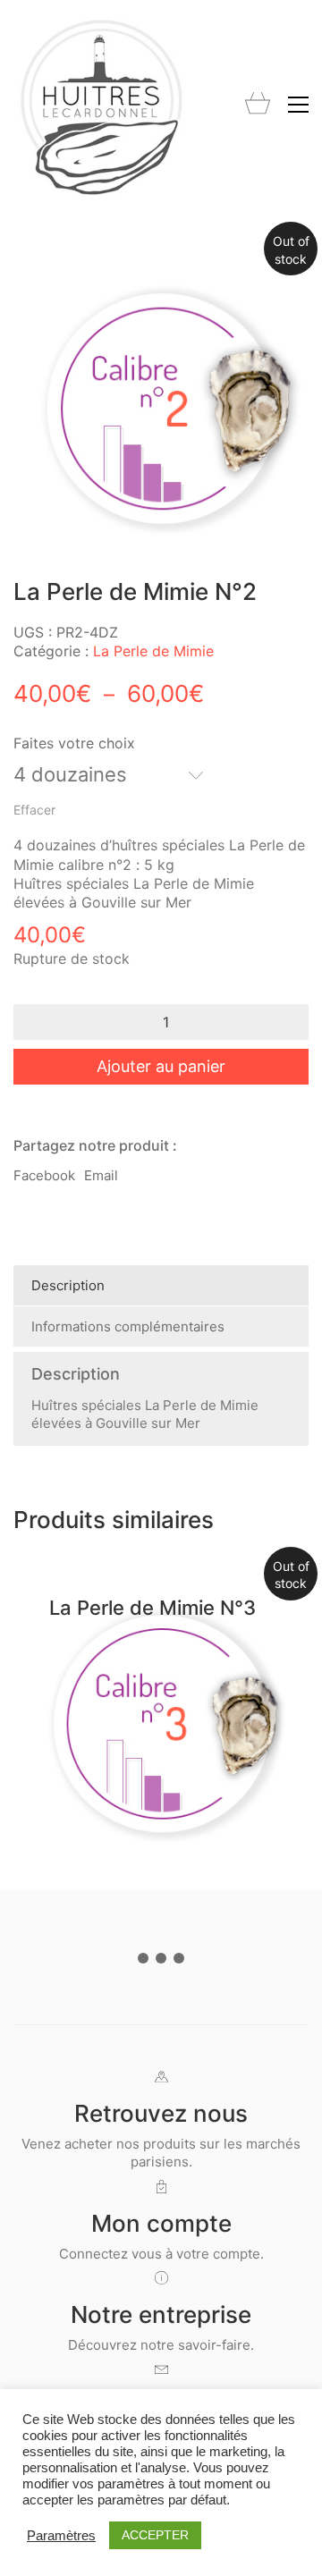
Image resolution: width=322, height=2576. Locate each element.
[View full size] (37, 263)
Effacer (34, 810)
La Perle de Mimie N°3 (153, 1608)
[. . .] (161, 1962)
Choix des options (260, 1828)
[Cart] (258, 105)
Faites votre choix (74, 743)
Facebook (44, 1175)
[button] (298, 105)
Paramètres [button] (61, 2536)
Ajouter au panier (161, 1066)
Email (101, 1175)
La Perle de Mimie (153, 651)
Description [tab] (68, 1285)
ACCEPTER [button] (155, 2535)
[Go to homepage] (103, 104)
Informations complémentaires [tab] (128, 1326)
